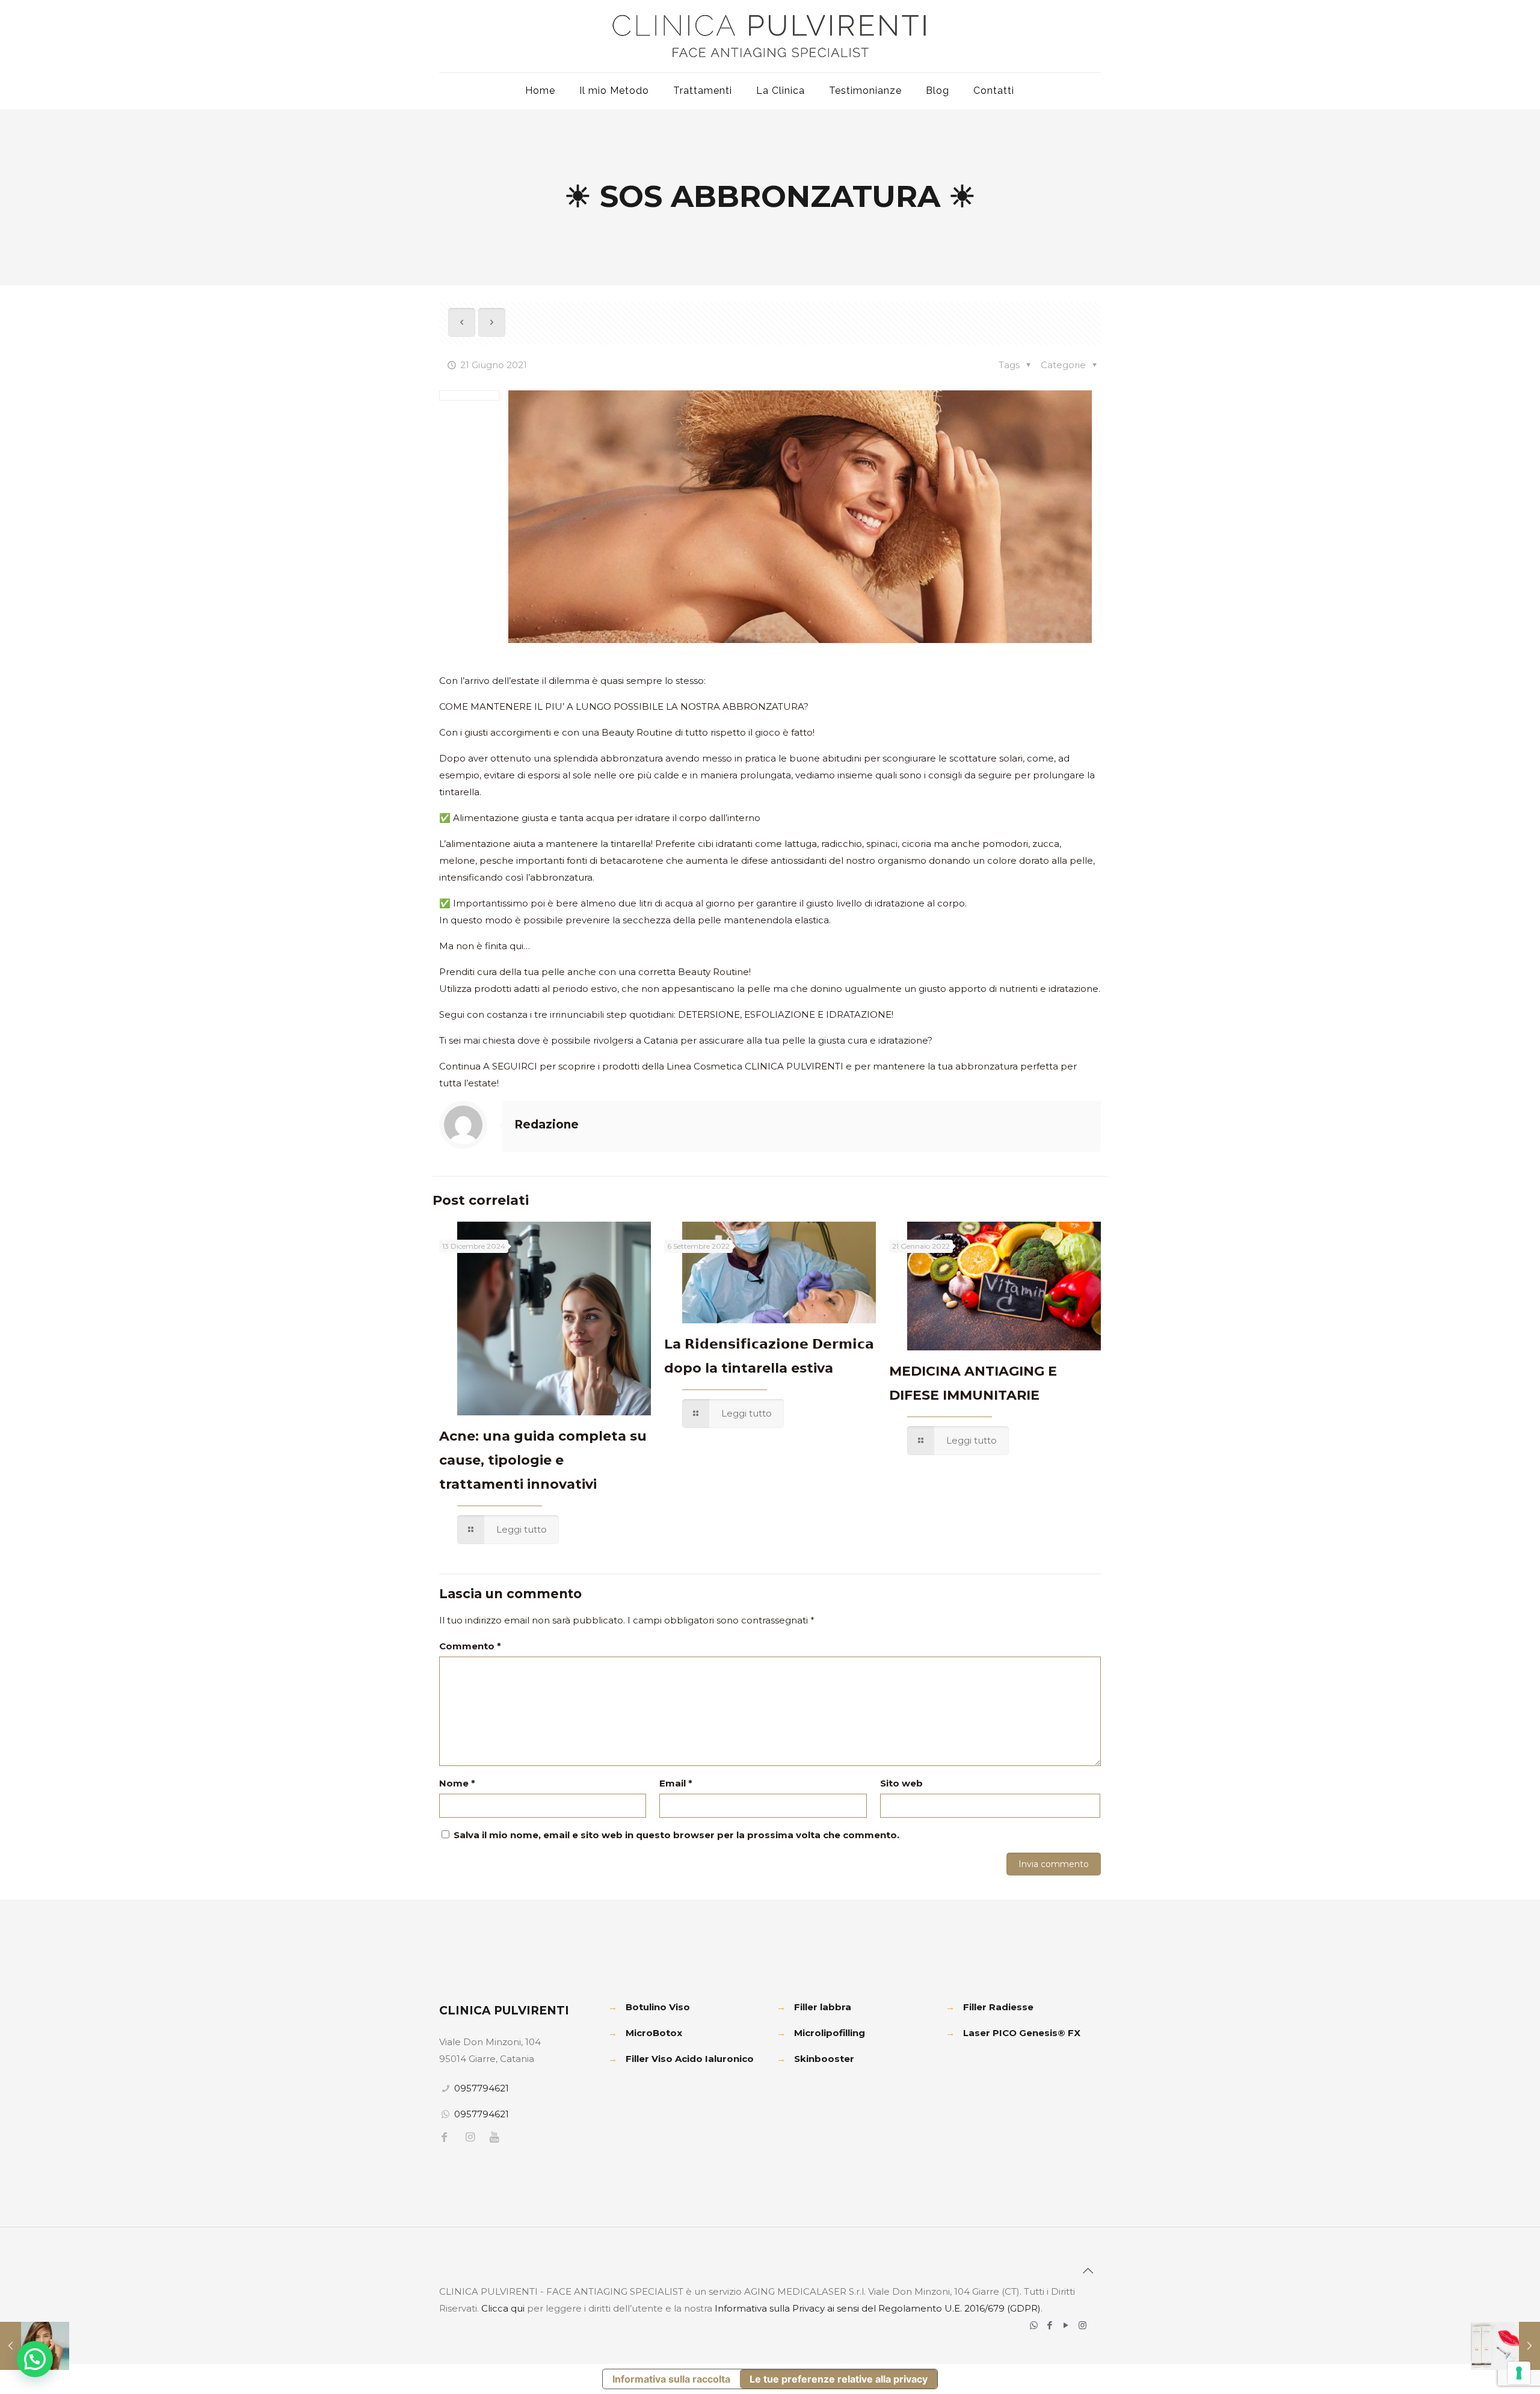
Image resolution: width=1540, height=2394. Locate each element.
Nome (457, 1783)
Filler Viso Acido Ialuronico (690, 2059)
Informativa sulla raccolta (671, 2379)
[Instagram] (1083, 2325)
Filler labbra (823, 2007)
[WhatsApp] (1034, 2325)
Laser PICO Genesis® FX (1022, 2033)
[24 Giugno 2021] (1505, 2346)
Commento (470, 1646)
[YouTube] (1066, 2325)
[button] (35, 2359)
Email (676, 1783)
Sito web (901, 1783)
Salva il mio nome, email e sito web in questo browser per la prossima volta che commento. (676, 1835)
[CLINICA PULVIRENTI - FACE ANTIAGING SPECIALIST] (770, 36)
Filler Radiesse (998, 2007)
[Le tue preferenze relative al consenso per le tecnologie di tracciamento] (1519, 2373)
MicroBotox (654, 2033)
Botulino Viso (658, 2007)
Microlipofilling (830, 2033)
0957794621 (482, 2088)
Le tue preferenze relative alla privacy (839, 2379)
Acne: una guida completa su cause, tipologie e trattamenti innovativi (543, 1460)
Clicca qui (503, 2308)
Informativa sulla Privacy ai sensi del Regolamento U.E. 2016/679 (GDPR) (878, 2308)
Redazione (547, 1125)
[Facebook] (1050, 2325)
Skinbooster (824, 2059)
